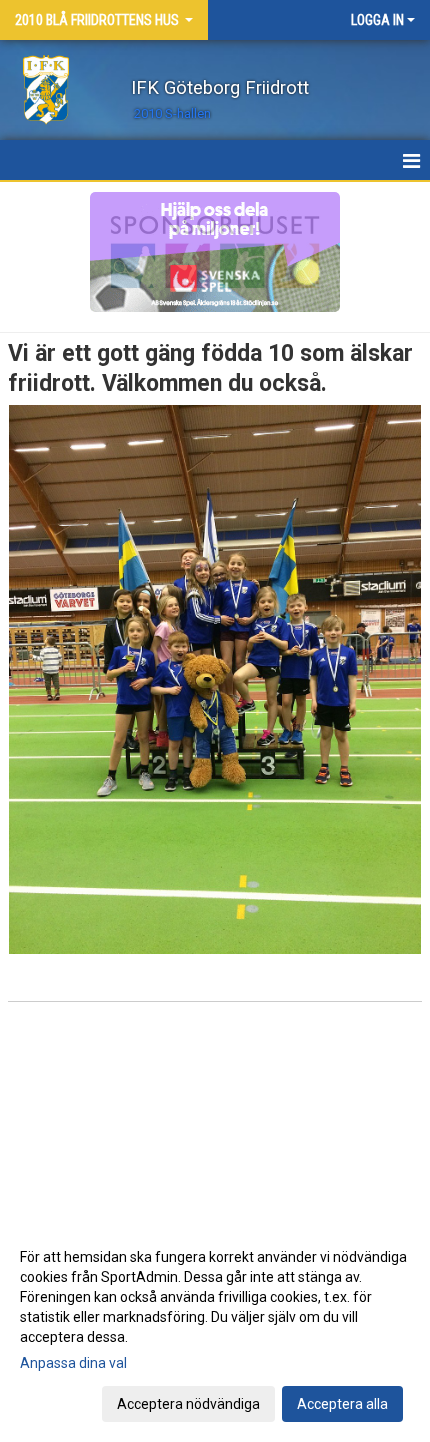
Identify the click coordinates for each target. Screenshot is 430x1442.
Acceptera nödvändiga (188, 1404)
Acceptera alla (342, 1404)
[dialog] (215, 1329)
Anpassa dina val (73, 1363)
